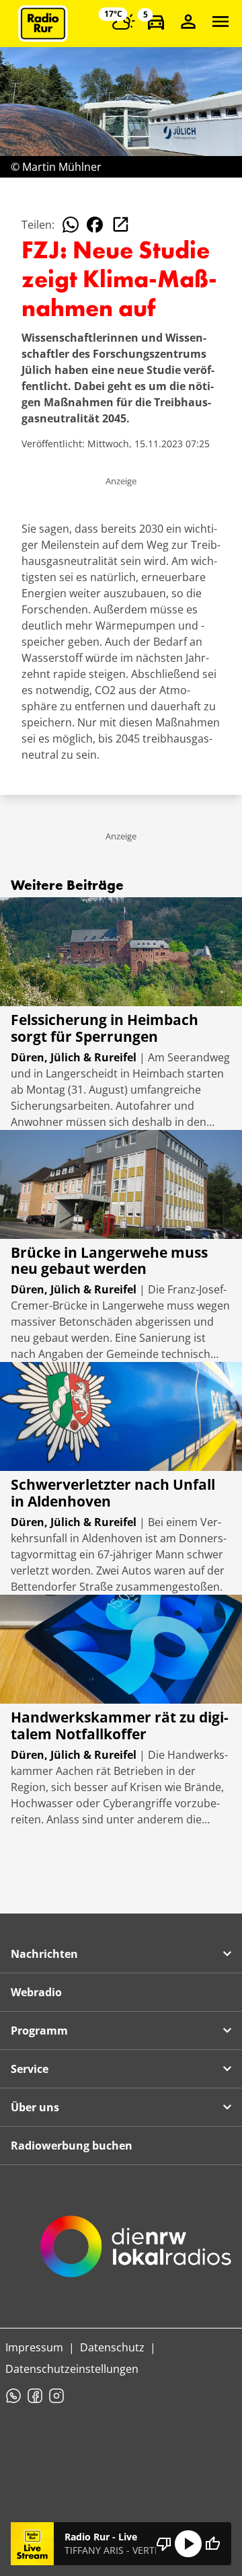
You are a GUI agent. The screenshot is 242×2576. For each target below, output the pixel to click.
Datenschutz (112, 2347)
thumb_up (212, 2544)
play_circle (188, 2544)
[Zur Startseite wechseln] (43, 24)
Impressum (34, 2347)
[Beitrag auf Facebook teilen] (95, 225)
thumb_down (164, 2544)
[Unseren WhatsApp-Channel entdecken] (13, 2396)
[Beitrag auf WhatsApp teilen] (71, 225)
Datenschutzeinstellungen (72, 2369)
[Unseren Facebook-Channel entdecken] (35, 2396)
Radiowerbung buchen (72, 2146)
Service (30, 2069)
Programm (39, 2031)
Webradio (36, 1992)
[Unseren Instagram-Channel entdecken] (56, 2396)
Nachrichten (44, 1954)
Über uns (35, 2107)
